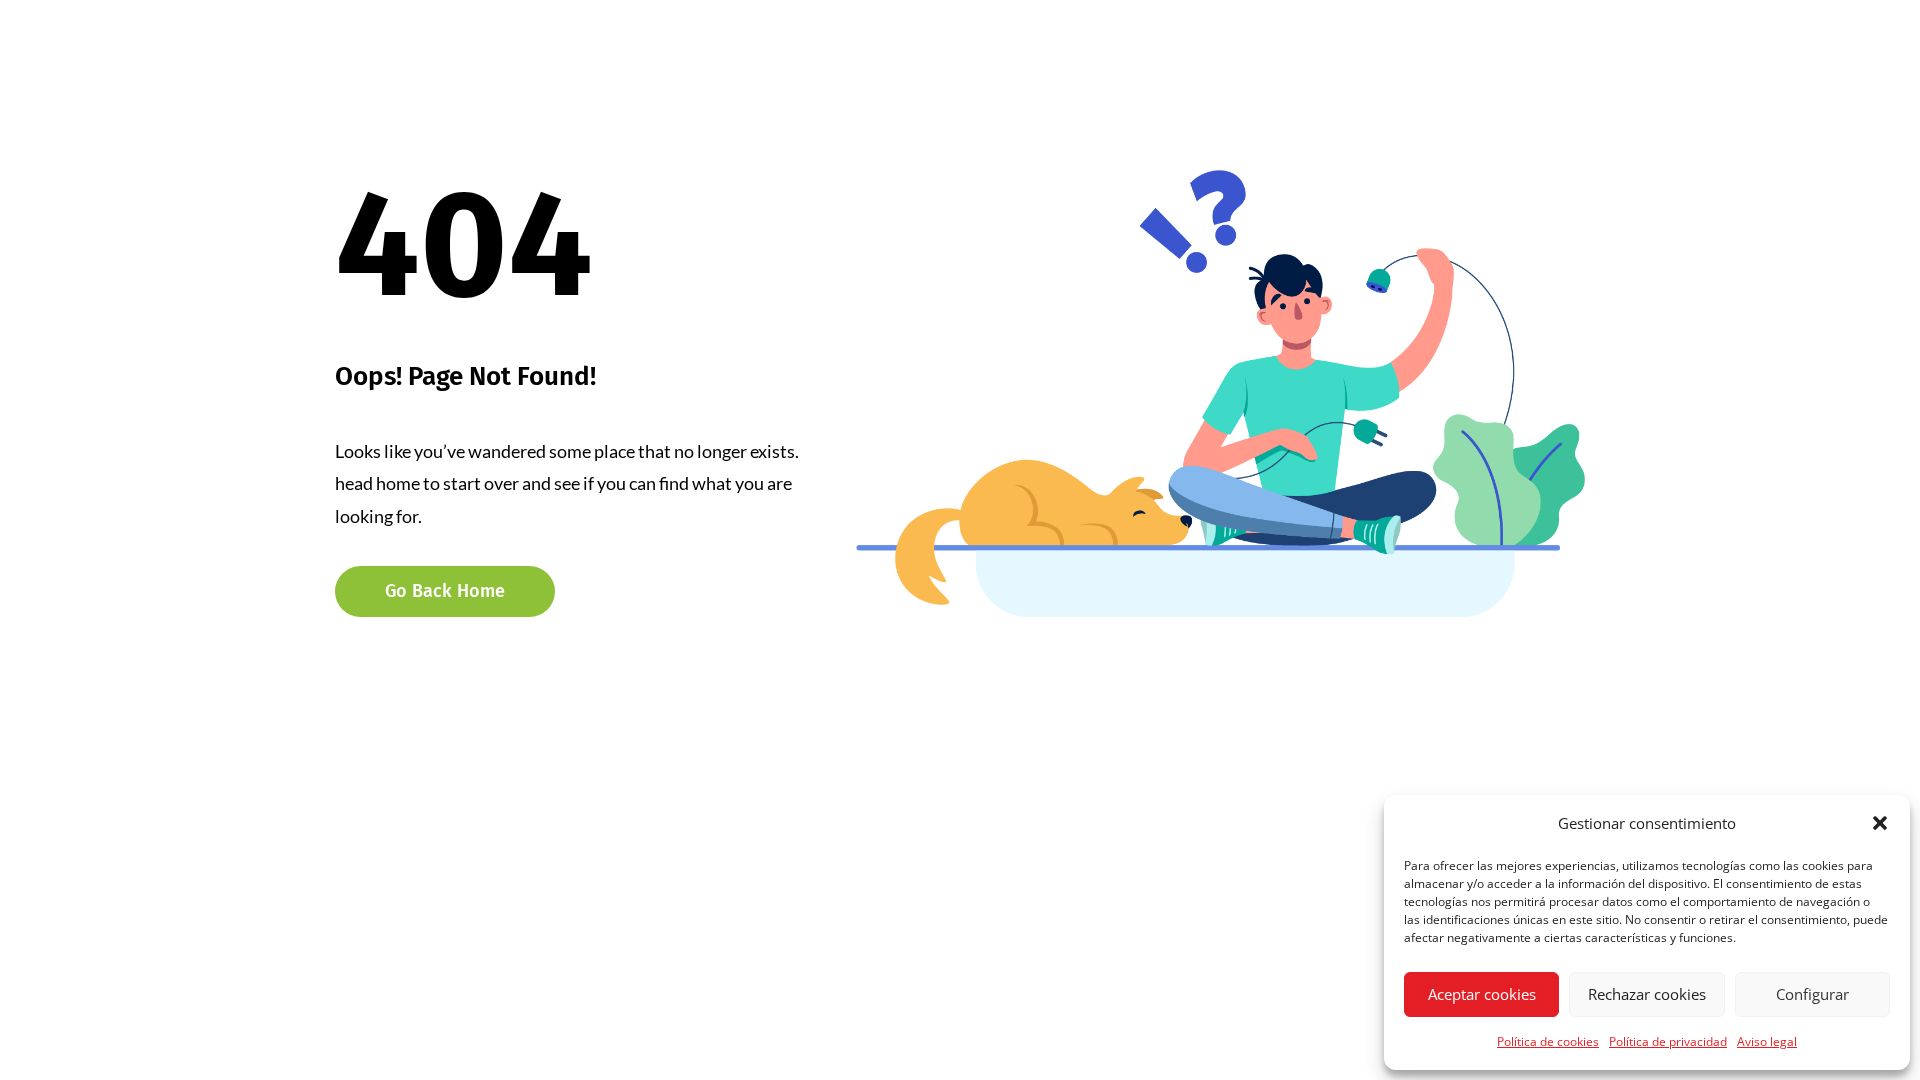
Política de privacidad (1668, 1041)
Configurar (1812, 994)
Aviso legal (1767, 1041)
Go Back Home (445, 591)
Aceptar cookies (1482, 994)
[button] (1880, 823)
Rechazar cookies (1647, 994)
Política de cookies (1548, 1041)
